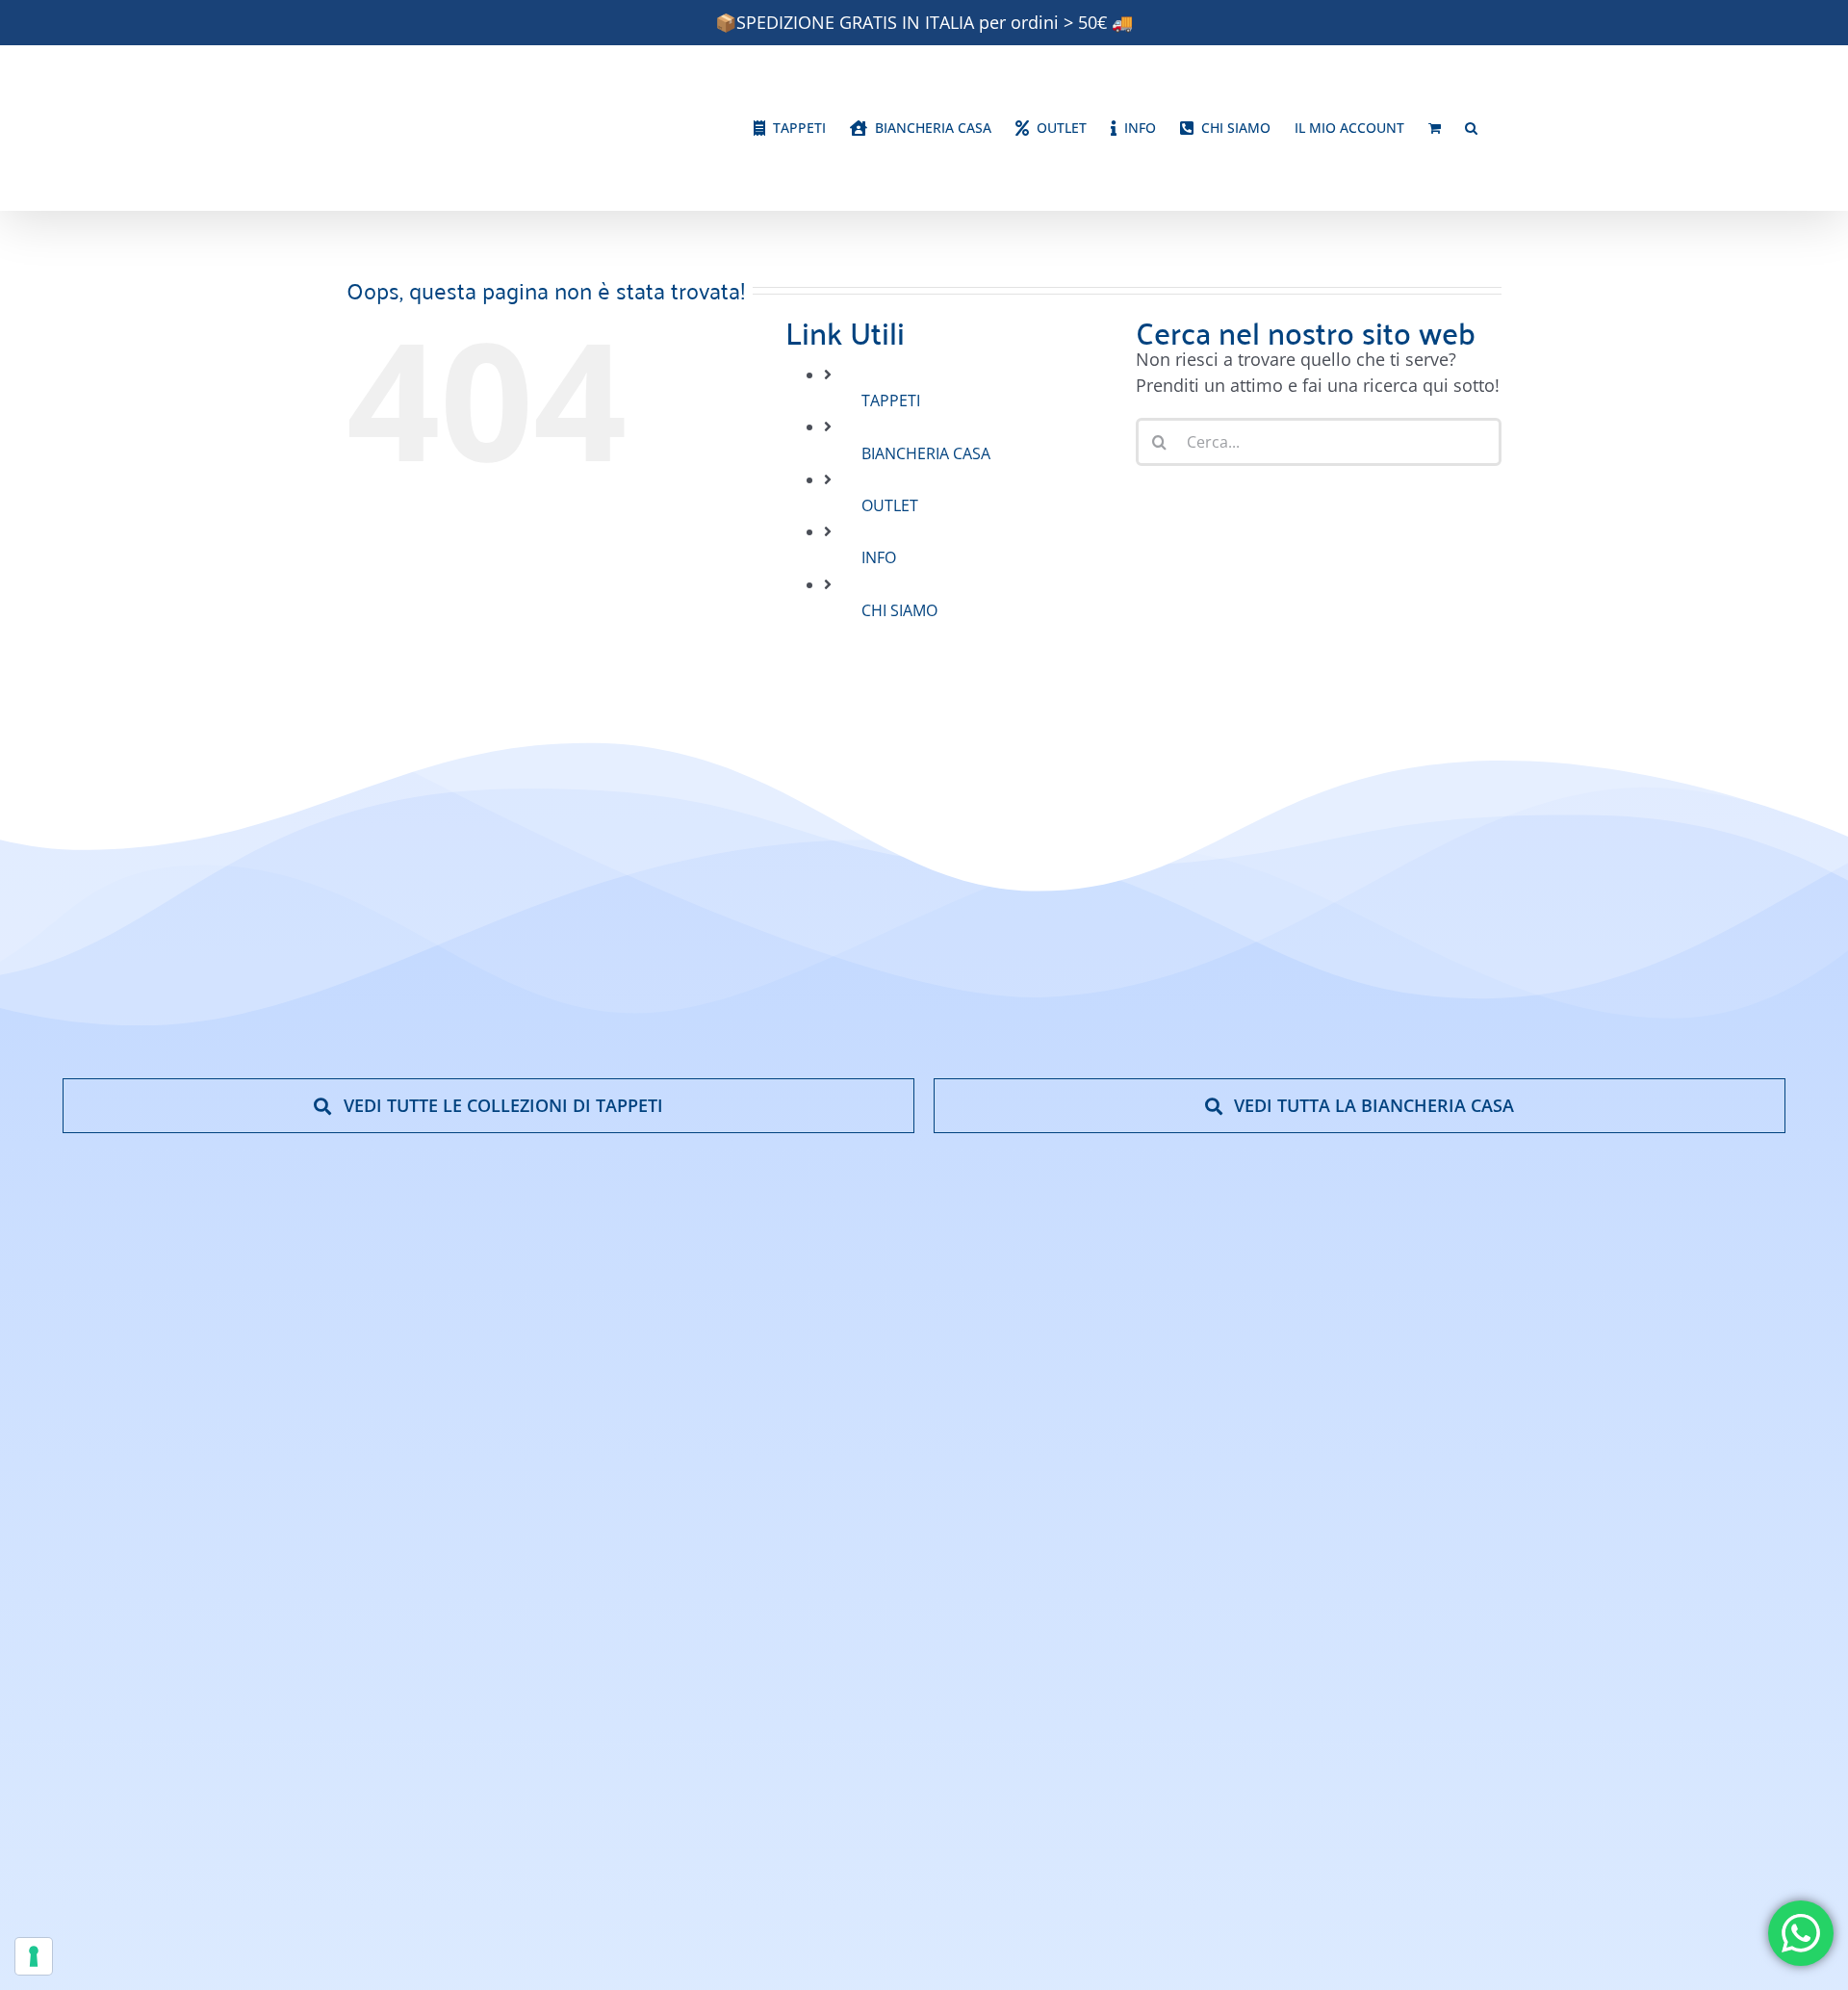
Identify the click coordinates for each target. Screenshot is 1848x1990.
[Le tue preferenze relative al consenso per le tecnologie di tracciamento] (34, 1956)
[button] (1471, 128)
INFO (879, 557)
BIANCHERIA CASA (926, 453)
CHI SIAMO (899, 610)
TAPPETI (891, 401)
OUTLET (890, 505)
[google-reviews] (1675, 1580)
